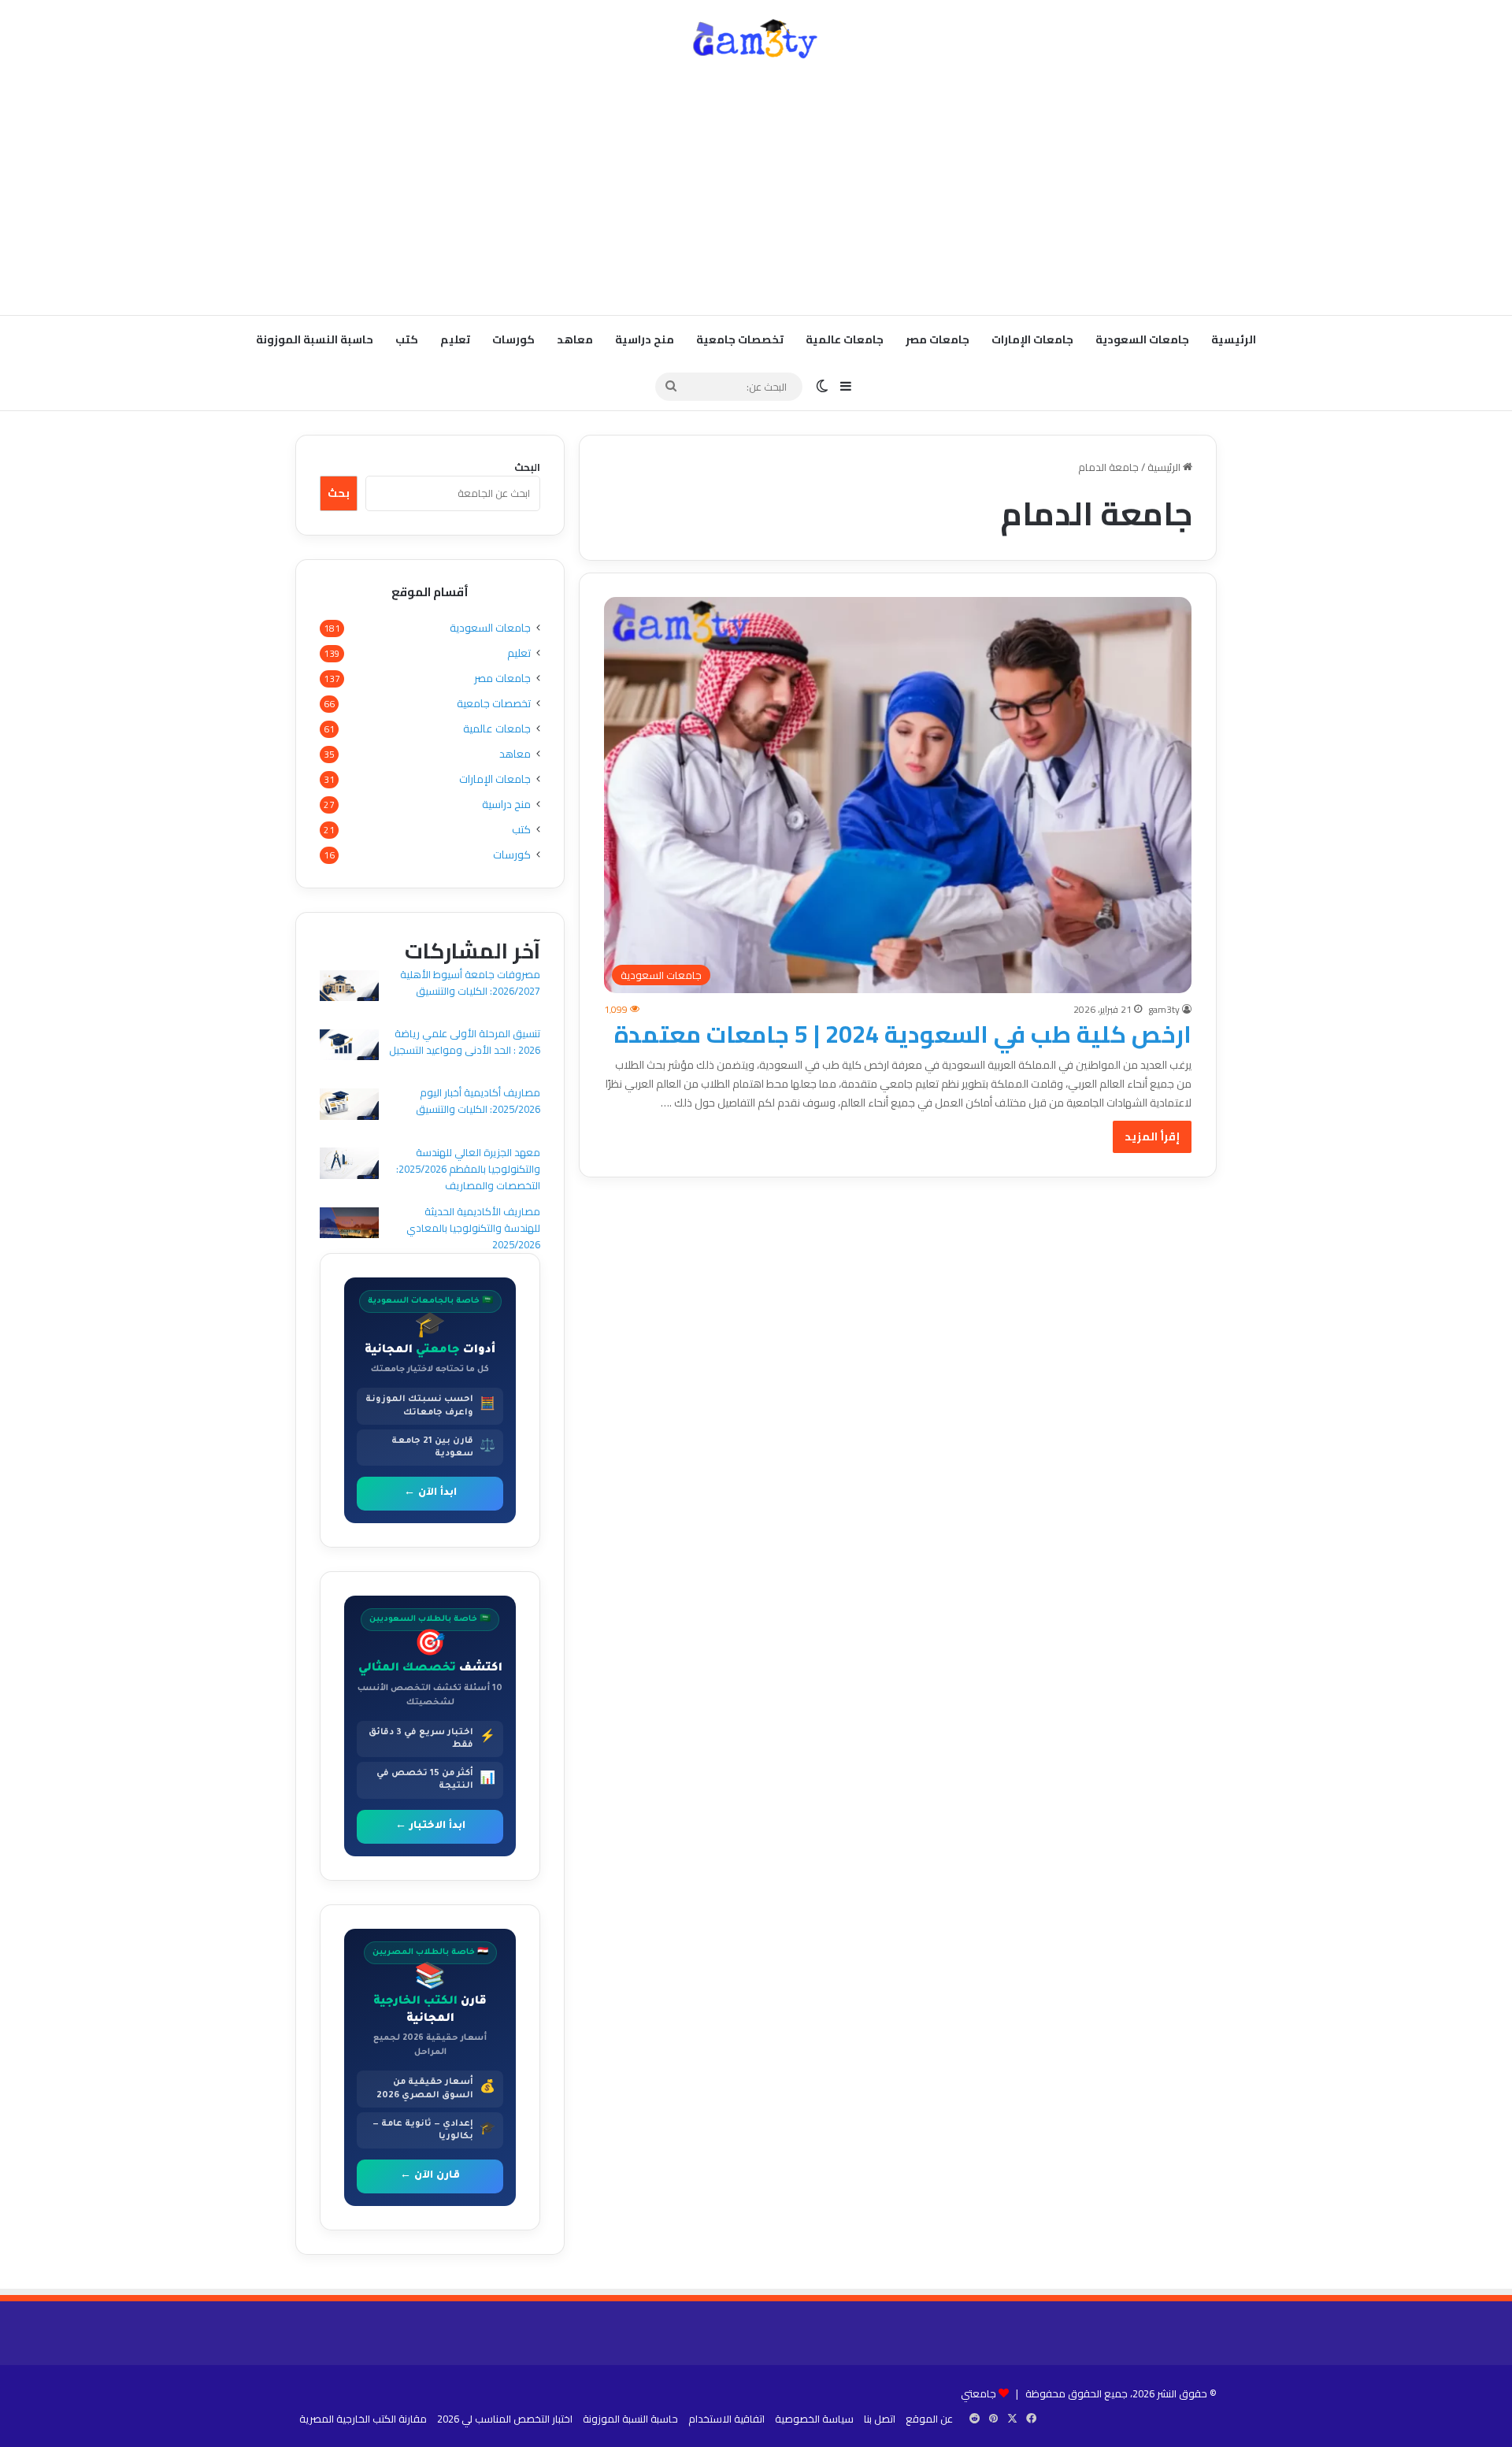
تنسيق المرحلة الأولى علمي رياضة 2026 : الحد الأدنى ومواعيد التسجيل (465, 1042)
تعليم (455, 339)
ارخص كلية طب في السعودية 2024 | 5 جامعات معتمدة (903, 1034)
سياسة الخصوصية (814, 2419)
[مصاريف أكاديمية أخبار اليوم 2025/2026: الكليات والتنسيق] (349, 1106)
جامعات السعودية (1142, 339)
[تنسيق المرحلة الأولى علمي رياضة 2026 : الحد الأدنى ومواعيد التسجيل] (349, 1047)
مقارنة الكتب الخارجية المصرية (363, 2419)
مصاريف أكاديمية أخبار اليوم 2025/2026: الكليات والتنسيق (478, 1101)
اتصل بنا (880, 2419)
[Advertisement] (756, 189)
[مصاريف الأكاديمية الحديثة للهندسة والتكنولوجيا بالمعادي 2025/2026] (349, 1225)
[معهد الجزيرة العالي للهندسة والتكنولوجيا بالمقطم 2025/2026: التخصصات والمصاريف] (349, 1165)
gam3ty (1164, 1009)
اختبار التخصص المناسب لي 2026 (505, 2419)
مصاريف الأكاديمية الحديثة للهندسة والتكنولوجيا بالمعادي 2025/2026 (473, 1228)
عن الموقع (929, 2419)
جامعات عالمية (845, 339)
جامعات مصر (938, 339)
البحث (527, 467)
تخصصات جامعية (740, 339)
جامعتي (978, 2393)
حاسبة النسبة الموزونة (315, 339)
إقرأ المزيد (1152, 1136)
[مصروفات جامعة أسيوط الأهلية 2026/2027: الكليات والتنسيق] (349, 988)
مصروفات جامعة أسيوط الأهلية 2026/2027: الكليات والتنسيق (470, 983)
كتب (407, 339)
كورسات (513, 339)
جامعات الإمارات (1032, 339)
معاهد (575, 339)
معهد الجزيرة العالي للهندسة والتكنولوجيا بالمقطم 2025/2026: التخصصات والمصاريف (468, 1169)
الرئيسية (1234, 339)
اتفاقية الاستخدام (726, 2419)
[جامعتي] (756, 39)
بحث (339, 493)
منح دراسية (645, 339)
